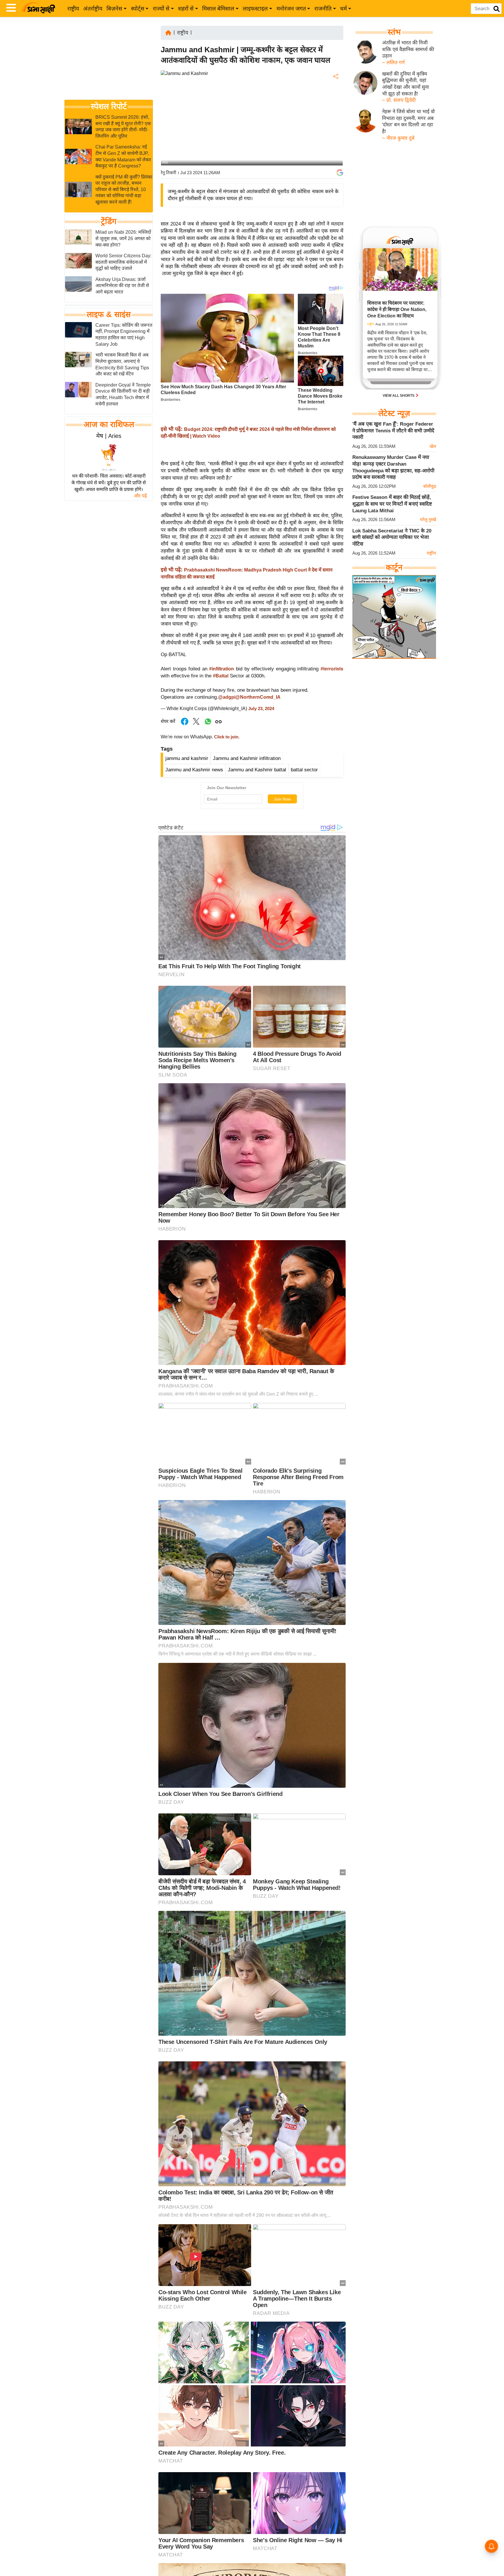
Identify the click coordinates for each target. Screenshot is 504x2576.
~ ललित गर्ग (393, 63)
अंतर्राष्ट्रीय (93, 9)
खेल (433, 446)
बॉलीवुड (430, 486)
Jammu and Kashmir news (194, 770)
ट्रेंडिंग (109, 222)
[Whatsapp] (208, 725)
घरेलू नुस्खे (428, 519)
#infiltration (222, 669)
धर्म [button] (343, 9)
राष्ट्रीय (73, 9)
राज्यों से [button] (161, 9)
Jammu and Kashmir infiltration (247, 758)
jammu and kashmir (187, 758)
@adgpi (227, 697)
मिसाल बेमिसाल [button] (218, 9)
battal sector (304, 770)
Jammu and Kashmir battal (257, 770)
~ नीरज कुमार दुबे (398, 138)
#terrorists (332, 669)
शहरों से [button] (186, 9)
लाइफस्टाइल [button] (255, 9)
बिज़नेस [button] (114, 9)
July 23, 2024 (261, 709)
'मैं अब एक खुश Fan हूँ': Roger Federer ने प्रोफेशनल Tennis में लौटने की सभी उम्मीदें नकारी (393, 431)
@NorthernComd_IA (258, 697)
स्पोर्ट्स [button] (138, 9)
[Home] (168, 32)
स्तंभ (394, 32)
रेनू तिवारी (168, 173)
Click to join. (226, 737)
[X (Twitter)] (335, 107)
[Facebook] (335, 94)
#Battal (221, 676)
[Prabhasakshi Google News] (340, 173)
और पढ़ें (140, 496)
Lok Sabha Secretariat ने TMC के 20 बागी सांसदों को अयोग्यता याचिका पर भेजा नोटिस (392, 537)
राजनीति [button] (323, 9)
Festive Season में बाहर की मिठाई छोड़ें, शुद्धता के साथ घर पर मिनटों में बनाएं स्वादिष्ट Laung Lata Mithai (392, 504)
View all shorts (399, 396)
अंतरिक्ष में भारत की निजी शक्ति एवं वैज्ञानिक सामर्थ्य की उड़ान (408, 49)
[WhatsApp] (335, 119)
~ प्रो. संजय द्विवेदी (399, 100)
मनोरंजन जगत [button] (291, 9)
